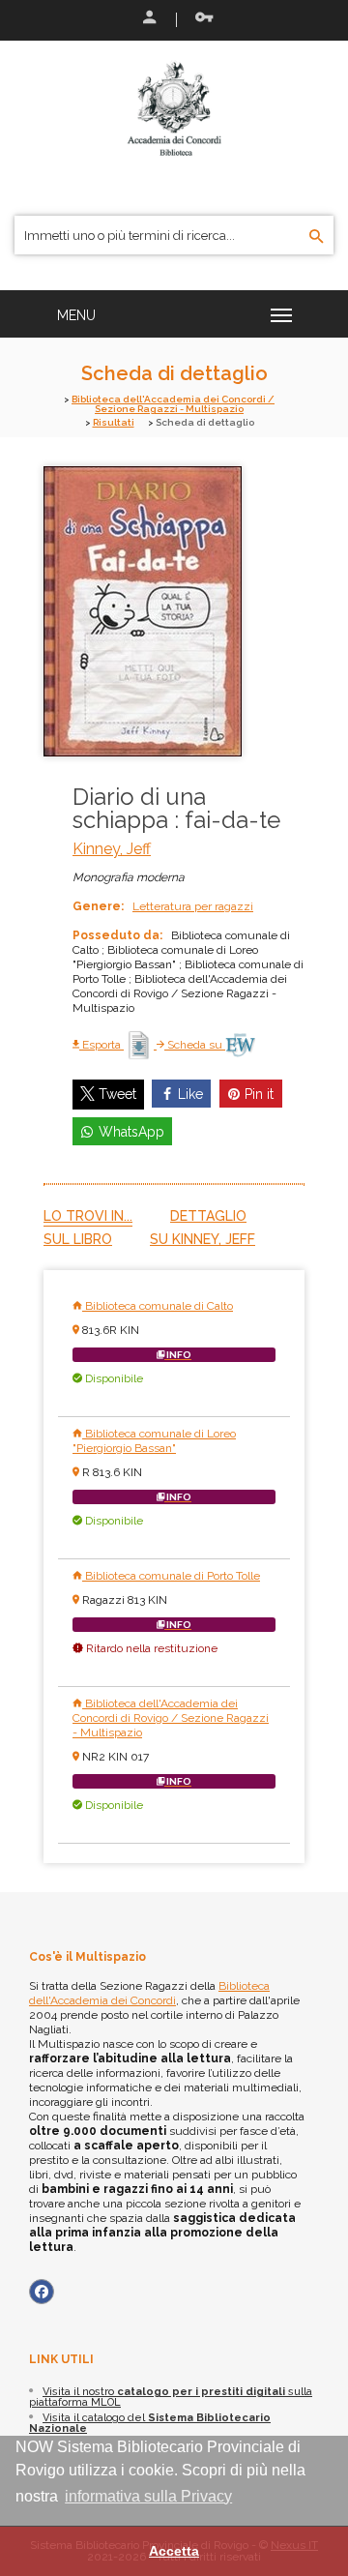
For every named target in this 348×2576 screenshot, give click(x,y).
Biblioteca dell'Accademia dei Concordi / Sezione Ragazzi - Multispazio (173, 404)
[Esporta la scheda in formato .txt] (140, 1045)
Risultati (114, 422)
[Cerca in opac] (317, 237)
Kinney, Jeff (112, 849)
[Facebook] (42, 2292)
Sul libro (78, 1239)
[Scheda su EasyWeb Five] (240, 1045)
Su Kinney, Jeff (203, 1239)
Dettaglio (208, 1216)
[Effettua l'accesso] (148, 19)
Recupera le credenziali (200, 19)
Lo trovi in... (88, 1216)
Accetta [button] (174, 2551)
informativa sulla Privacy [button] (148, 2496)
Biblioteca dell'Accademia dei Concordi (149, 1993)
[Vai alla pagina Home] (174, 108)
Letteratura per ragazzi (193, 906)
